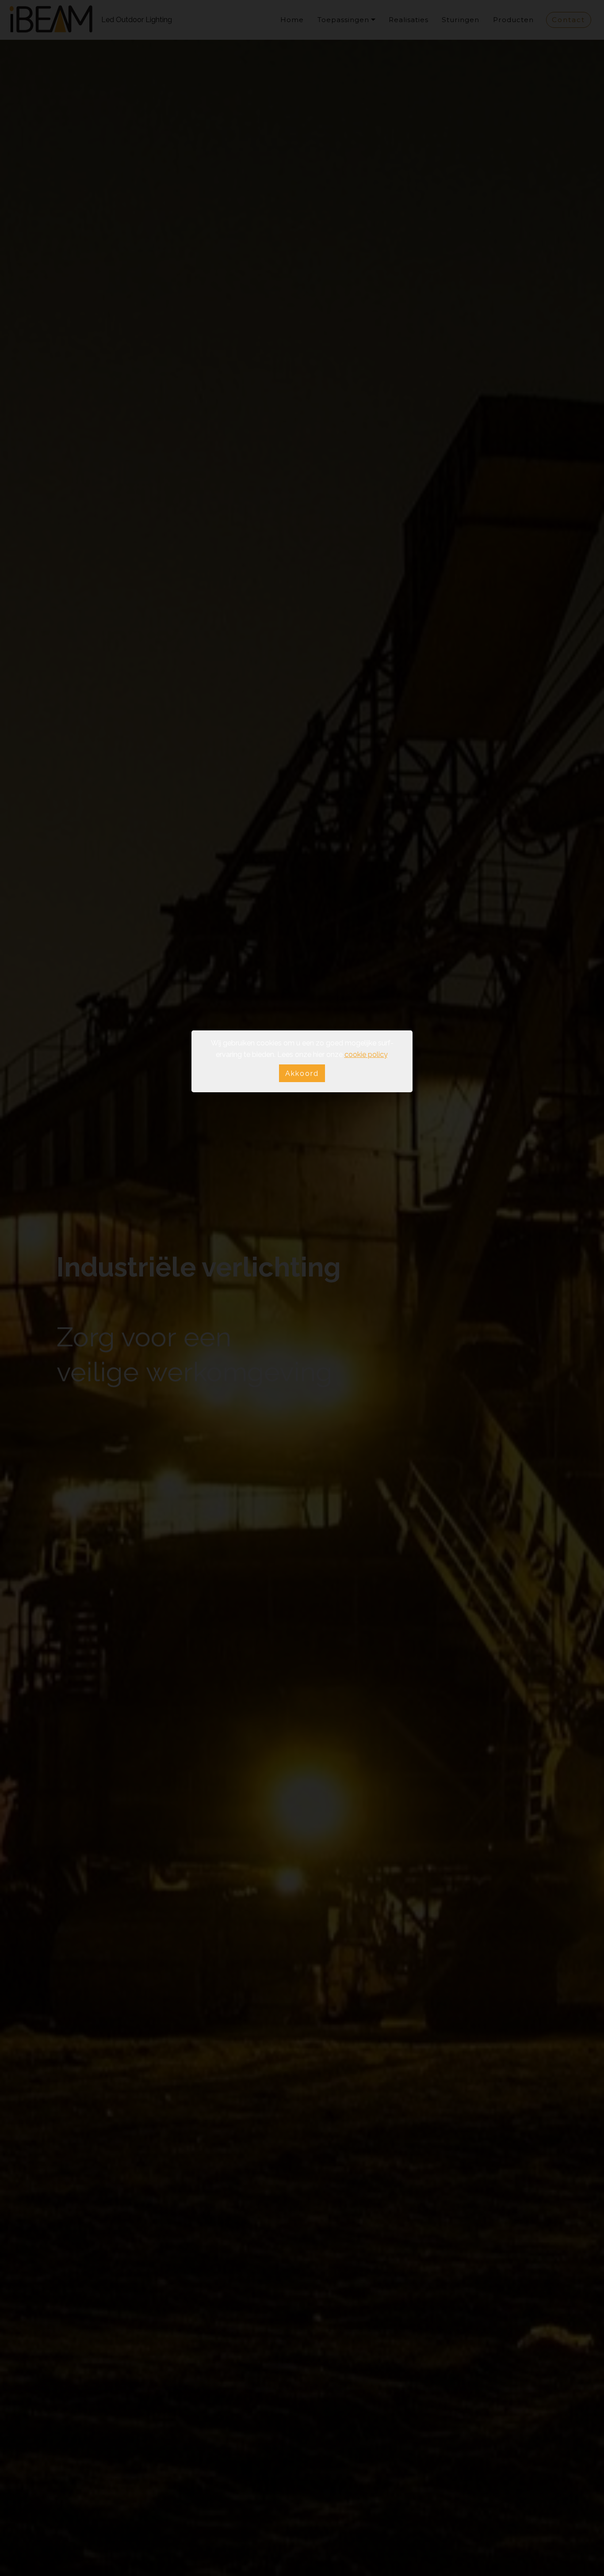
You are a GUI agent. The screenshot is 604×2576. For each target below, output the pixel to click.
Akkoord (302, 1073)
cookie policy (366, 1054)
